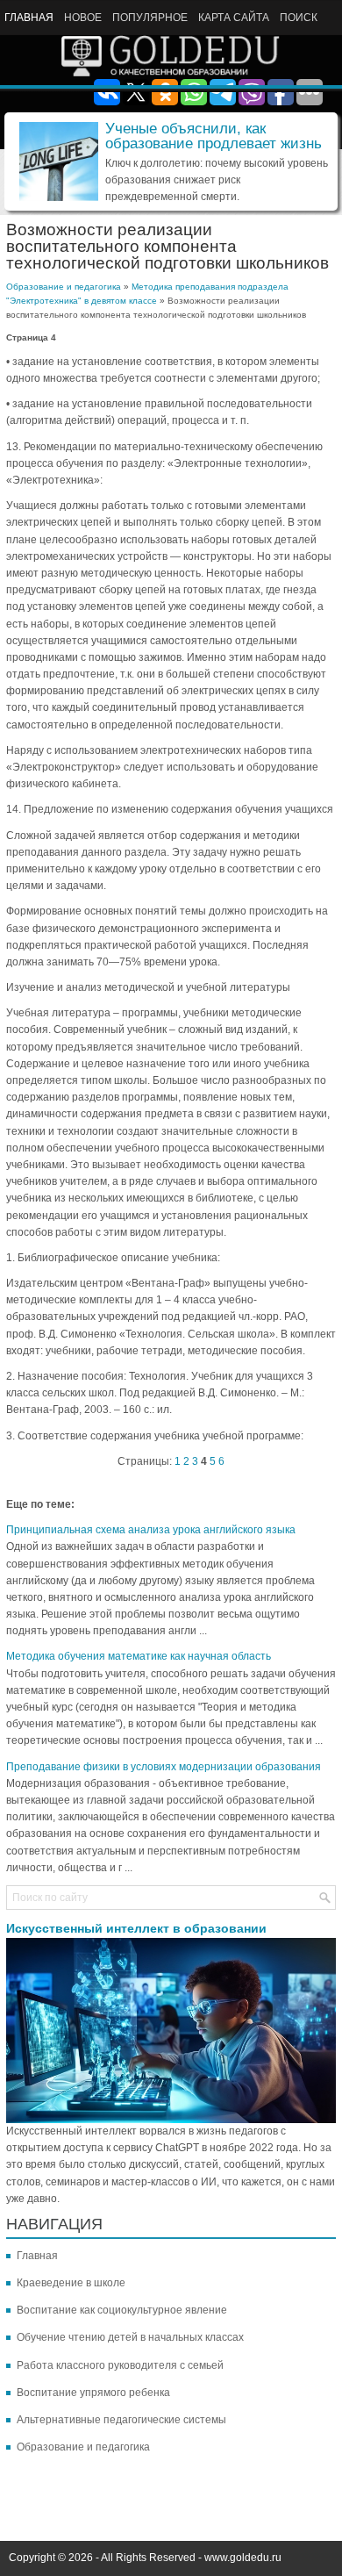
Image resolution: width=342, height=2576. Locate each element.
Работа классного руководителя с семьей (120, 2365)
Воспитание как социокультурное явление (122, 2310)
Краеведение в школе (71, 2283)
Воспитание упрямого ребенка (93, 2393)
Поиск (299, 18)
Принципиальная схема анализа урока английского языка (151, 1530)
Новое (83, 18)
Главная (29, 18)
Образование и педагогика (64, 287)
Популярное (150, 18)
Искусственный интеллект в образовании (136, 1928)
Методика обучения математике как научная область (139, 1656)
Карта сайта (234, 18)
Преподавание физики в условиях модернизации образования (164, 1767)
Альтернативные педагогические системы (121, 2420)
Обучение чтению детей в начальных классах (130, 2337)
